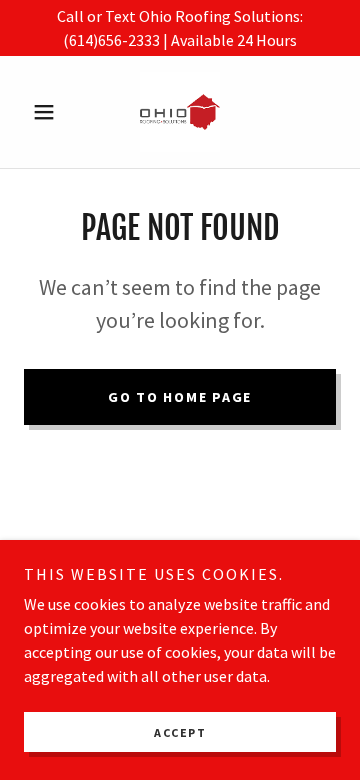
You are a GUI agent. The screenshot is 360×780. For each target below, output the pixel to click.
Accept (180, 732)
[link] (180, 112)
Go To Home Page (180, 397)
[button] (47, 112)
